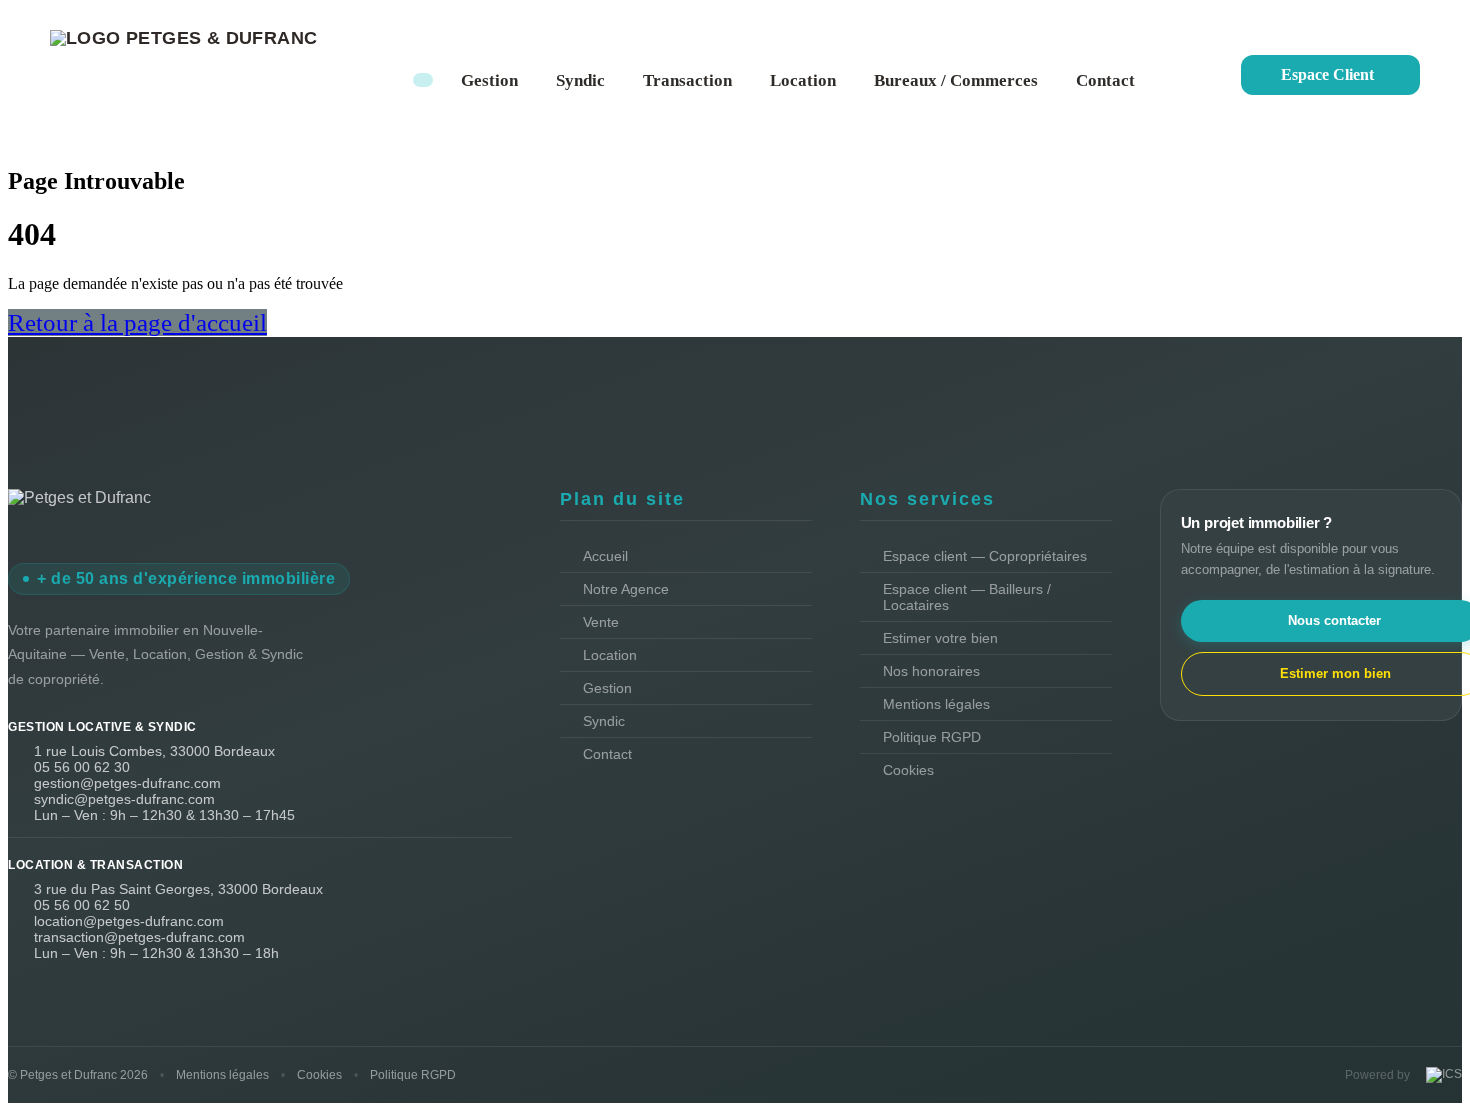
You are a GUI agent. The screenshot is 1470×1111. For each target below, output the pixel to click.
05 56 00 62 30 (82, 767)
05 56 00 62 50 (82, 905)
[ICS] (1442, 1075)
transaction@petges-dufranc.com (139, 937)
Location (803, 80)
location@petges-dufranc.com (129, 921)
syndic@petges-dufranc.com (124, 799)
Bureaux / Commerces (956, 80)
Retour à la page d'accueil (137, 322)
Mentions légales (936, 704)
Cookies (908, 770)
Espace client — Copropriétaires (985, 556)
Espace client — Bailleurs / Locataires (967, 597)
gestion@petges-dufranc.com (127, 783)
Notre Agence (626, 589)
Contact (1105, 80)
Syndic (580, 80)
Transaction (687, 80)
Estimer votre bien (940, 638)
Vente (601, 622)
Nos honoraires (931, 671)
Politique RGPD (932, 737)
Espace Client (1327, 74)
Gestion (489, 80)
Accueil (605, 556)
